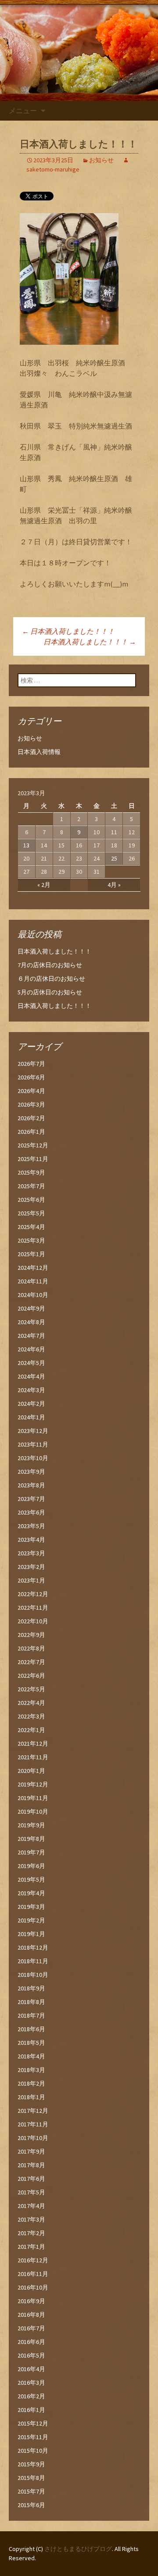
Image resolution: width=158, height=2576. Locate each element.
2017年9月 (31, 2151)
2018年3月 (31, 2070)
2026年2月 (31, 1118)
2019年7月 (31, 1852)
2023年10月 (33, 1458)
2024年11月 (33, 1281)
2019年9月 (31, 1825)
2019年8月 (31, 1839)
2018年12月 (33, 1947)
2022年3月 (31, 1716)
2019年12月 (33, 1784)
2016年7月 (31, 2328)
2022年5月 (31, 1689)
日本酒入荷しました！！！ (68, 631)
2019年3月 (31, 1907)
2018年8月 (31, 2002)
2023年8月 (31, 1485)
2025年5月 (31, 1213)
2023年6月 (31, 1512)
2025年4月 (31, 1227)
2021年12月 (33, 1744)
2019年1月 (31, 1934)
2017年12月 (33, 2111)
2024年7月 (31, 1336)
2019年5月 (31, 1879)
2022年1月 (31, 1730)
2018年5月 (31, 2043)
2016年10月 (33, 2287)
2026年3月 (31, 1104)
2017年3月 (31, 2219)
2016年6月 (31, 2342)
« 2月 (44, 885)
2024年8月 (31, 1322)
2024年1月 (31, 1417)
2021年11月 (33, 1757)
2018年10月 (33, 1975)
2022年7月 (31, 1662)
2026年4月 (31, 1091)
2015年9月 (31, 2464)
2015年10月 (33, 2451)
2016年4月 (31, 2369)
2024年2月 (31, 1404)
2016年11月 (33, 2274)
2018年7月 (31, 2015)
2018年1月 (31, 2097)
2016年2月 (31, 2396)
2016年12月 (33, 2260)
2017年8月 (31, 2165)
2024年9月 (31, 1308)
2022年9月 (31, 1635)
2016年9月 (31, 2301)
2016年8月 (31, 2315)
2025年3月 (31, 1240)
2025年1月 (31, 1254)
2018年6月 (31, 2029)
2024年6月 (31, 1349)
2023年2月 (31, 1567)
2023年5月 (31, 1526)
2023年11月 (33, 1444)
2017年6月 (31, 2179)
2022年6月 (31, 1676)
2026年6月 (31, 1077)
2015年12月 (33, 2423)
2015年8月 (31, 2478)
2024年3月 (31, 1390)
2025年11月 (33, 1159)
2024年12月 (33, 1268)
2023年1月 (31, 1580)
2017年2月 (31, 2233)
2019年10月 (33, 1811)
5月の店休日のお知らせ (50, 992)
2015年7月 (31, 2491)
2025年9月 (31, 1172)
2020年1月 (31, 1771)
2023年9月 (31, 1472)
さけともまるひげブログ (78, 2549)
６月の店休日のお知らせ (51, 979)
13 (26, 845)
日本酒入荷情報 (39, 752)
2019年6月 (31, 1866)
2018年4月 (31, 2056)
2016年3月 (31, 2383)
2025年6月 (31, 1200)
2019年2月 (31, 1920)
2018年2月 (31, 2083)
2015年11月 (33, 2437)
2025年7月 (31, 1186)
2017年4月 (31, 2206)
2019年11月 (33, 1798)
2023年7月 (31, 1499)
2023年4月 (31, 1540)
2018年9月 (31, 1988)
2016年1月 (31, 2410)
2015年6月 (31, 2505)
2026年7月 (31, 1064)
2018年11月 (33, 1961)
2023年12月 (33, 1431)
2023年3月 (31, 1553)
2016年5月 (31, 2355)
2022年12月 (33, 1594)
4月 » (114, 885)
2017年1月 (31, 2247)
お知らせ (101, 160)
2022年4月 (31, 1703)
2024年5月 (31, 1363)
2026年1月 (31, 1132)
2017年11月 (33, 2124)
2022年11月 (33, 1608)
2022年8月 (31, 1648)
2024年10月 (33, 1295)
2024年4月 (31, 1376)
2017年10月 (33, 2138)
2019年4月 (31, 1893)
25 (114, 858)
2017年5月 (31, 2192)
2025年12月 (33, 1145)
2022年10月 (33, 1621)
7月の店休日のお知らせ (50, 965)
